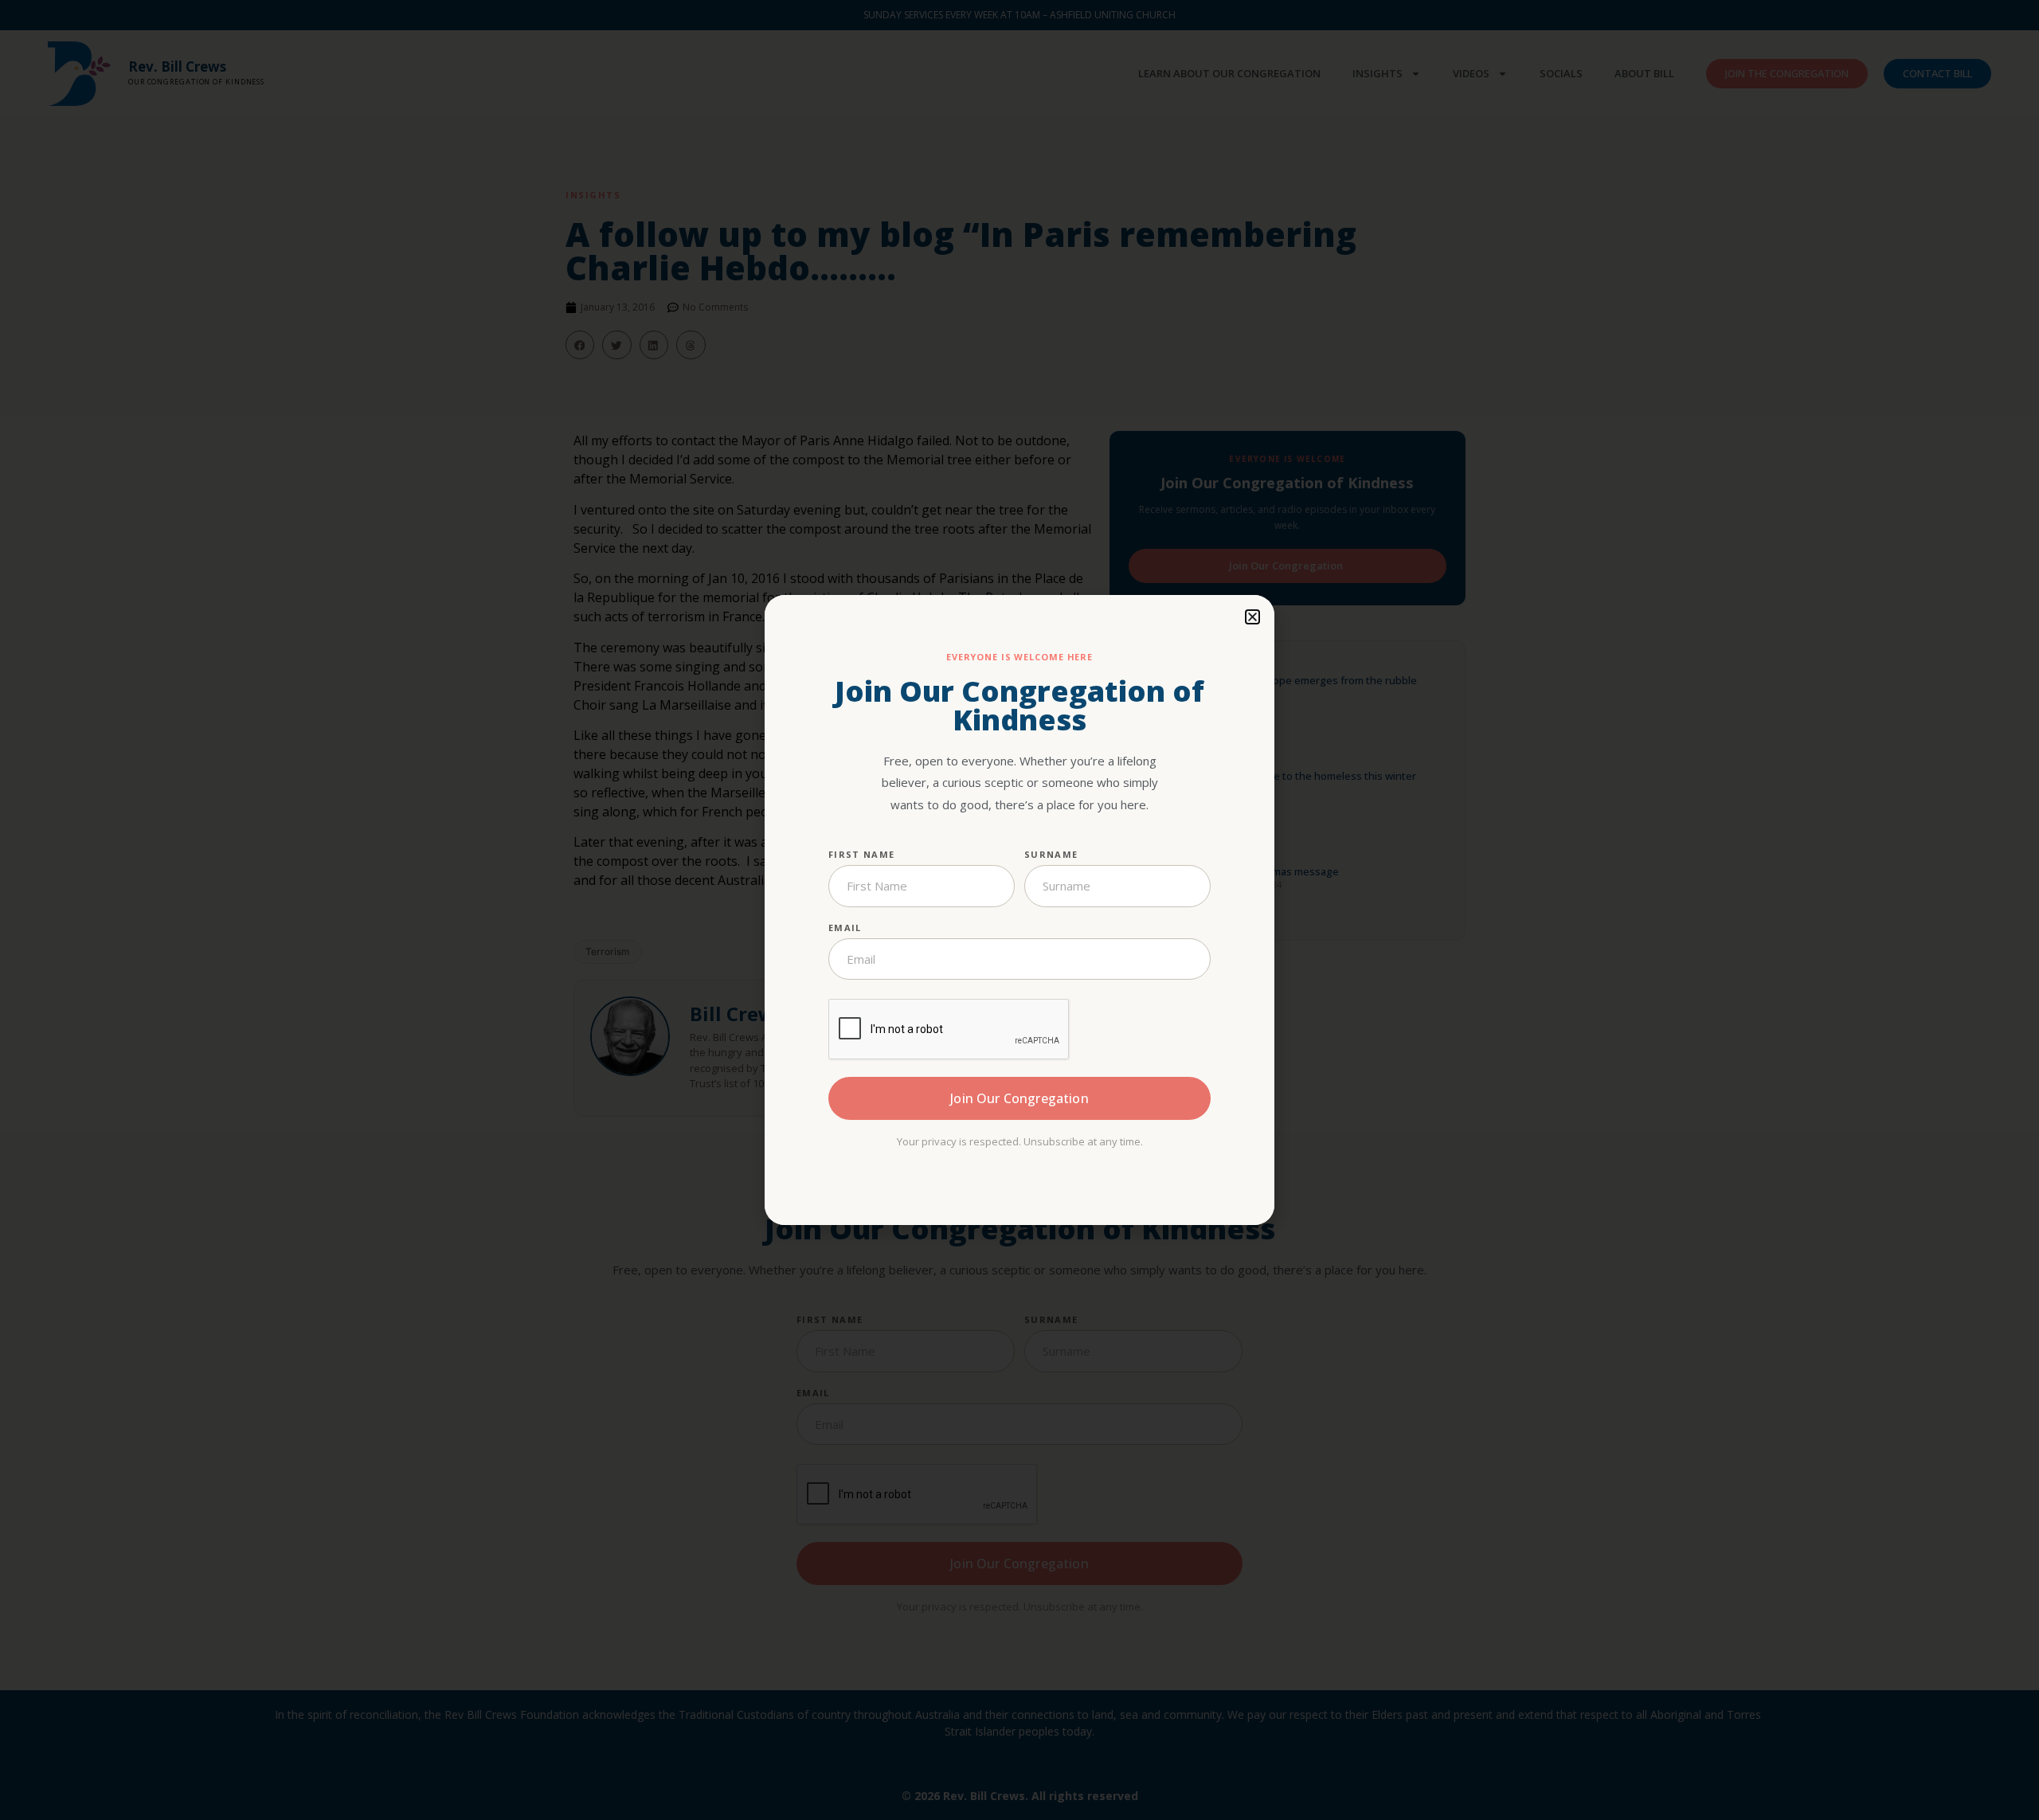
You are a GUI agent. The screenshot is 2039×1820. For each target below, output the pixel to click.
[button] (1252, 617)
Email (845, 928)
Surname (1051, 854)
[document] (1019, 910)
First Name (861, 854)
